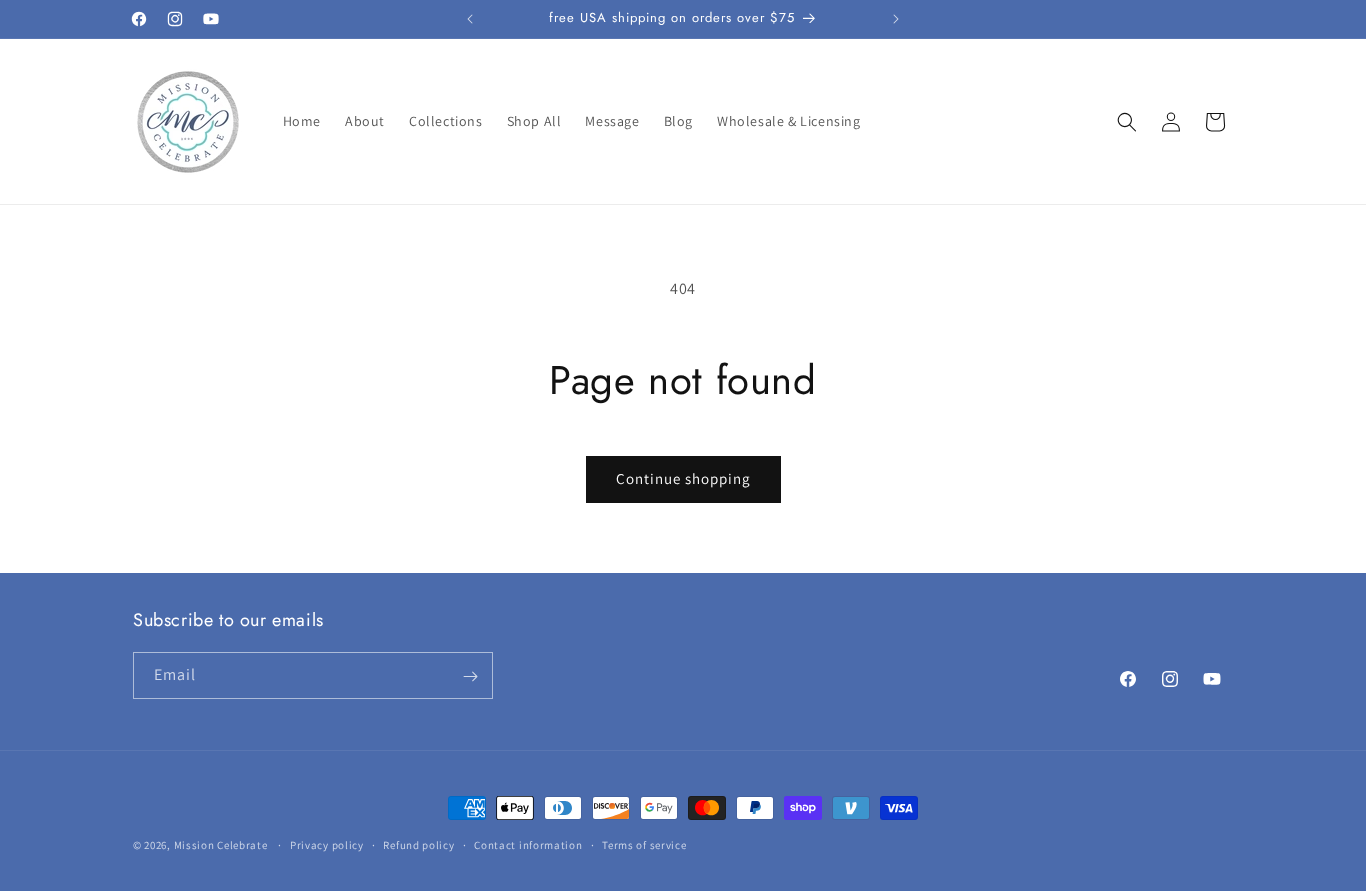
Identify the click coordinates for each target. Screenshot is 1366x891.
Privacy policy (327, 844)
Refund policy (418, 844)
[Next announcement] (896, 19)
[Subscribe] (470, 676)
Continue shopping (683, 478)
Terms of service (644, 844)
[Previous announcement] (470, 19)
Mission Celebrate (221, 845)
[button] (1127, 122)
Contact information (528, 844)
